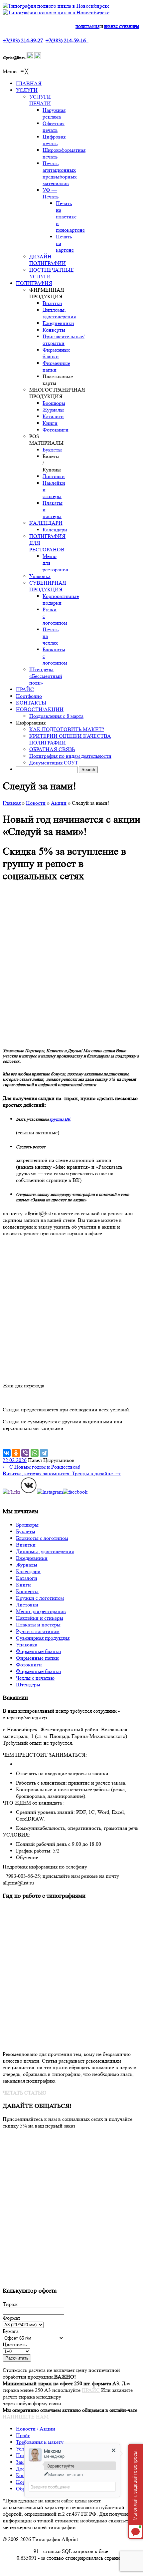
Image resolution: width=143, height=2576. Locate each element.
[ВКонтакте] (7, 1453)
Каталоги (27, 1578)
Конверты (27, 1591)
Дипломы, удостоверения (45, 1551)
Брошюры (27, 1525)
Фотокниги (29, 1665)
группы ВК (60, 1119)
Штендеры (28, 1685)
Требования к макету (40, 2442)
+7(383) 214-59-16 (66, 40)
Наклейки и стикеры (40, 1618)
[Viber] (25, 1453)
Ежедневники (32, 1558)
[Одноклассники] (16, 1453)
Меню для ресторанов (41, 1611)
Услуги (24, 2449)
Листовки (27, 1605)
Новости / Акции (36, 2429)
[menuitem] (29, 83)
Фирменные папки (37, 1658)
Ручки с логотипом (38, 1631)
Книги (23, 1585)
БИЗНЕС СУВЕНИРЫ (122, 27)
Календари (28, 1571)
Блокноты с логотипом (42, 1538)
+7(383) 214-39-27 (23, 40)
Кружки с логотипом (40, 1598)
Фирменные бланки (39, 1651)
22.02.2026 (15, 1460)
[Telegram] (44, 1453)
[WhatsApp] (35, 1453)
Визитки (26, 1545)
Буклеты (26, 1531)
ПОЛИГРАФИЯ (87, 27)
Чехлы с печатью (35, 1678)
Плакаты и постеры (38, 1625)
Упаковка (27, 1645)
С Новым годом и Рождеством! (42, 1467)
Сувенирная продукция (43, 1638)
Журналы (27, 1565)
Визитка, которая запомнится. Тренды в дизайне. (62, 1473)
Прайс (23, 2435)
